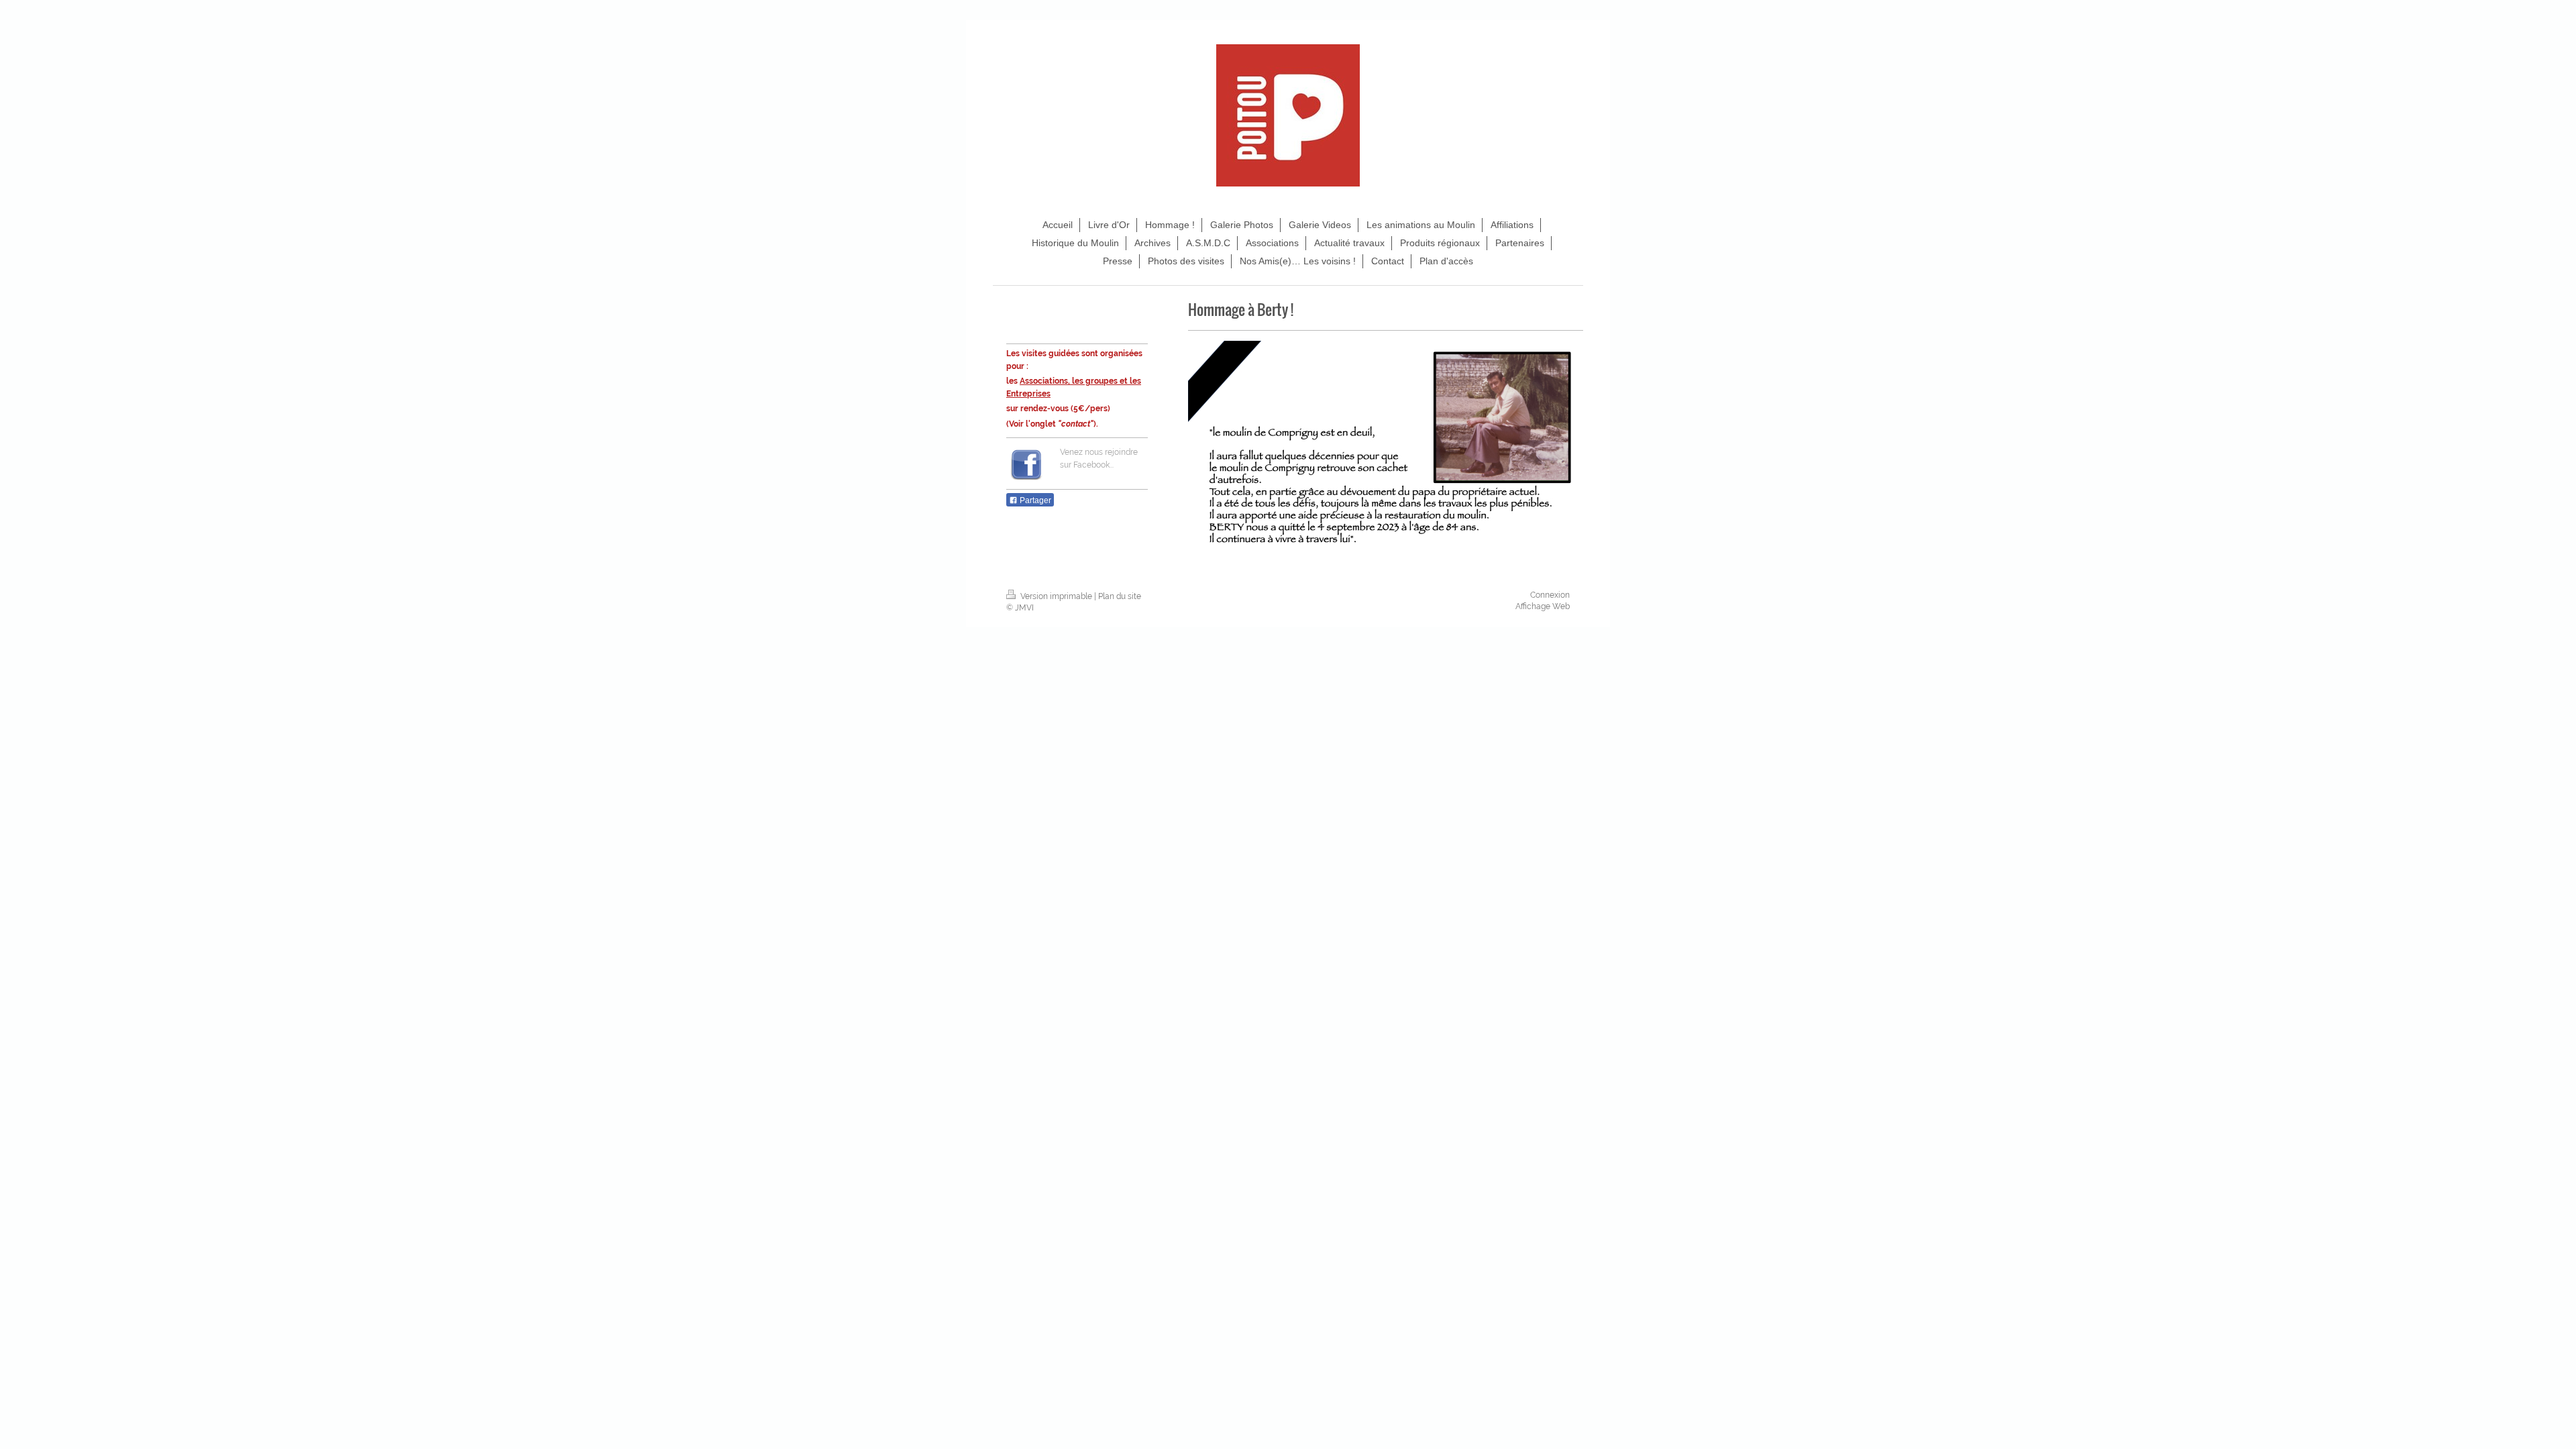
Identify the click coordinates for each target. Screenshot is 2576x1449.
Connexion (1550, 595)
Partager (1034, 500)
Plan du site (1120, 596)
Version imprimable (1056, 596)
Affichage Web (1543, 606)
